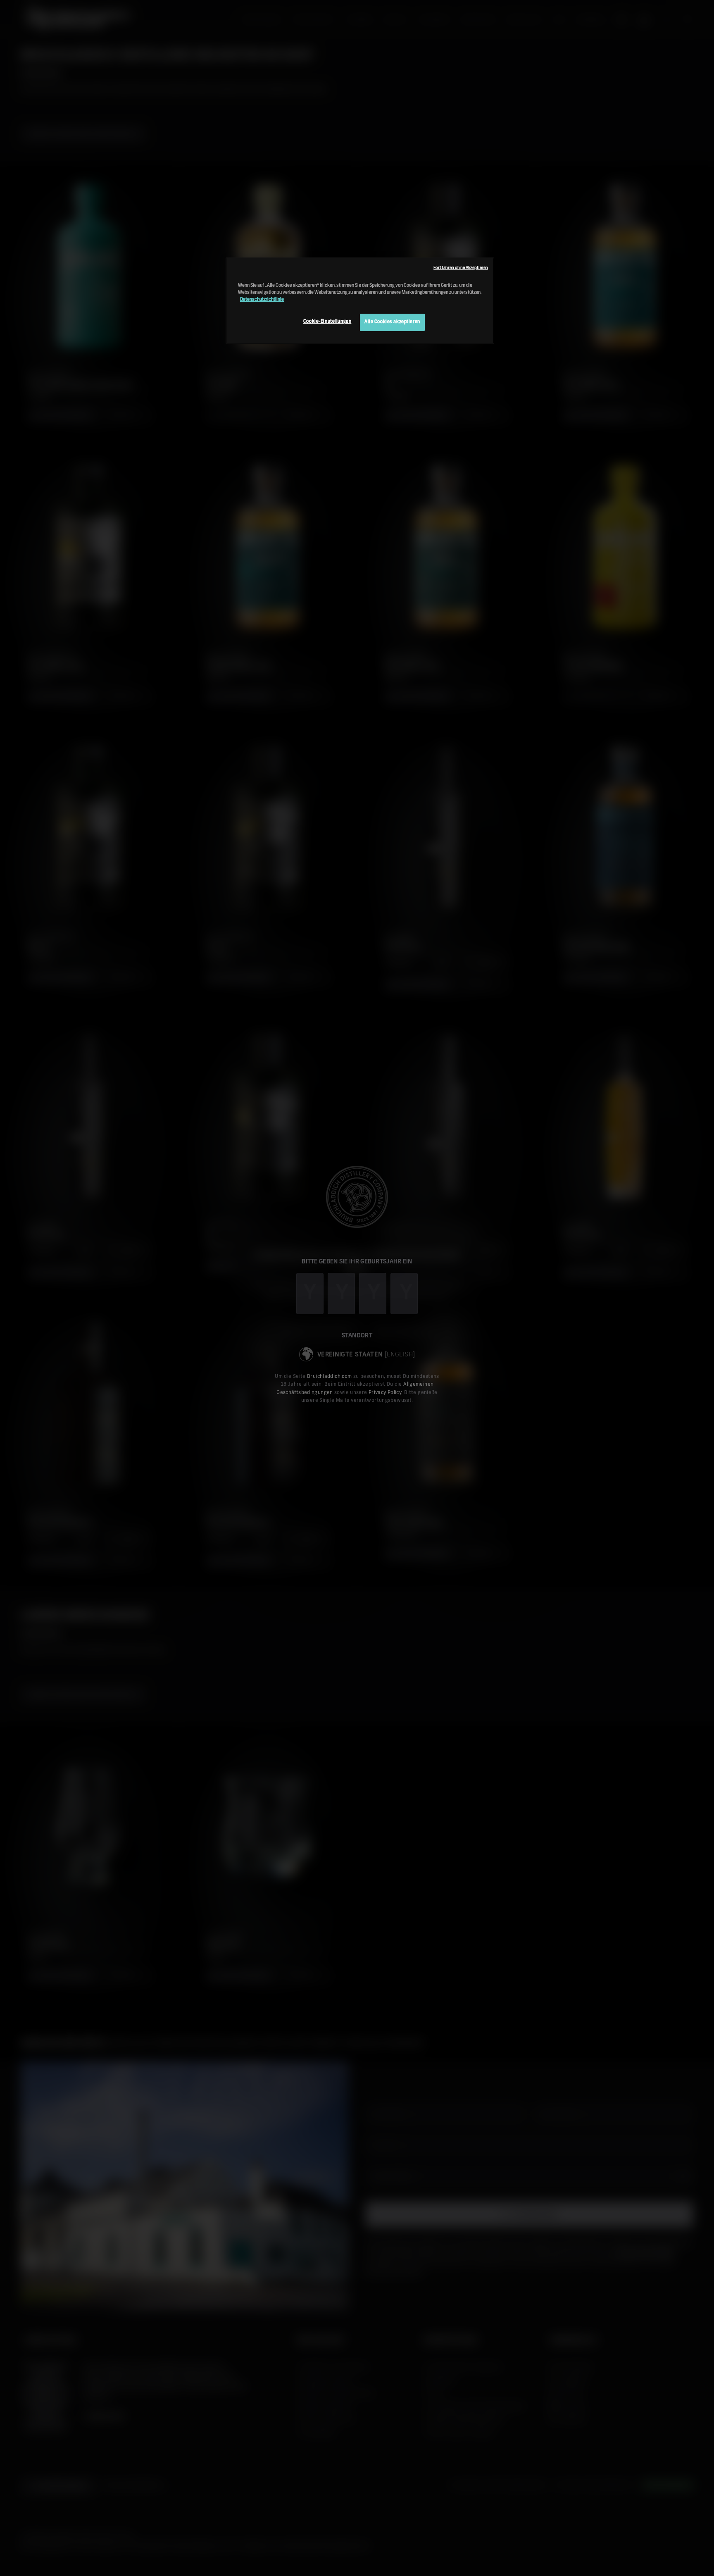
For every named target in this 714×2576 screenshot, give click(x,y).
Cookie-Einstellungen (327, 322)
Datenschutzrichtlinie (262, 300)
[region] (360, 301)
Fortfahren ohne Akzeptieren (461, 268)
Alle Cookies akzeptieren (392, 322)
